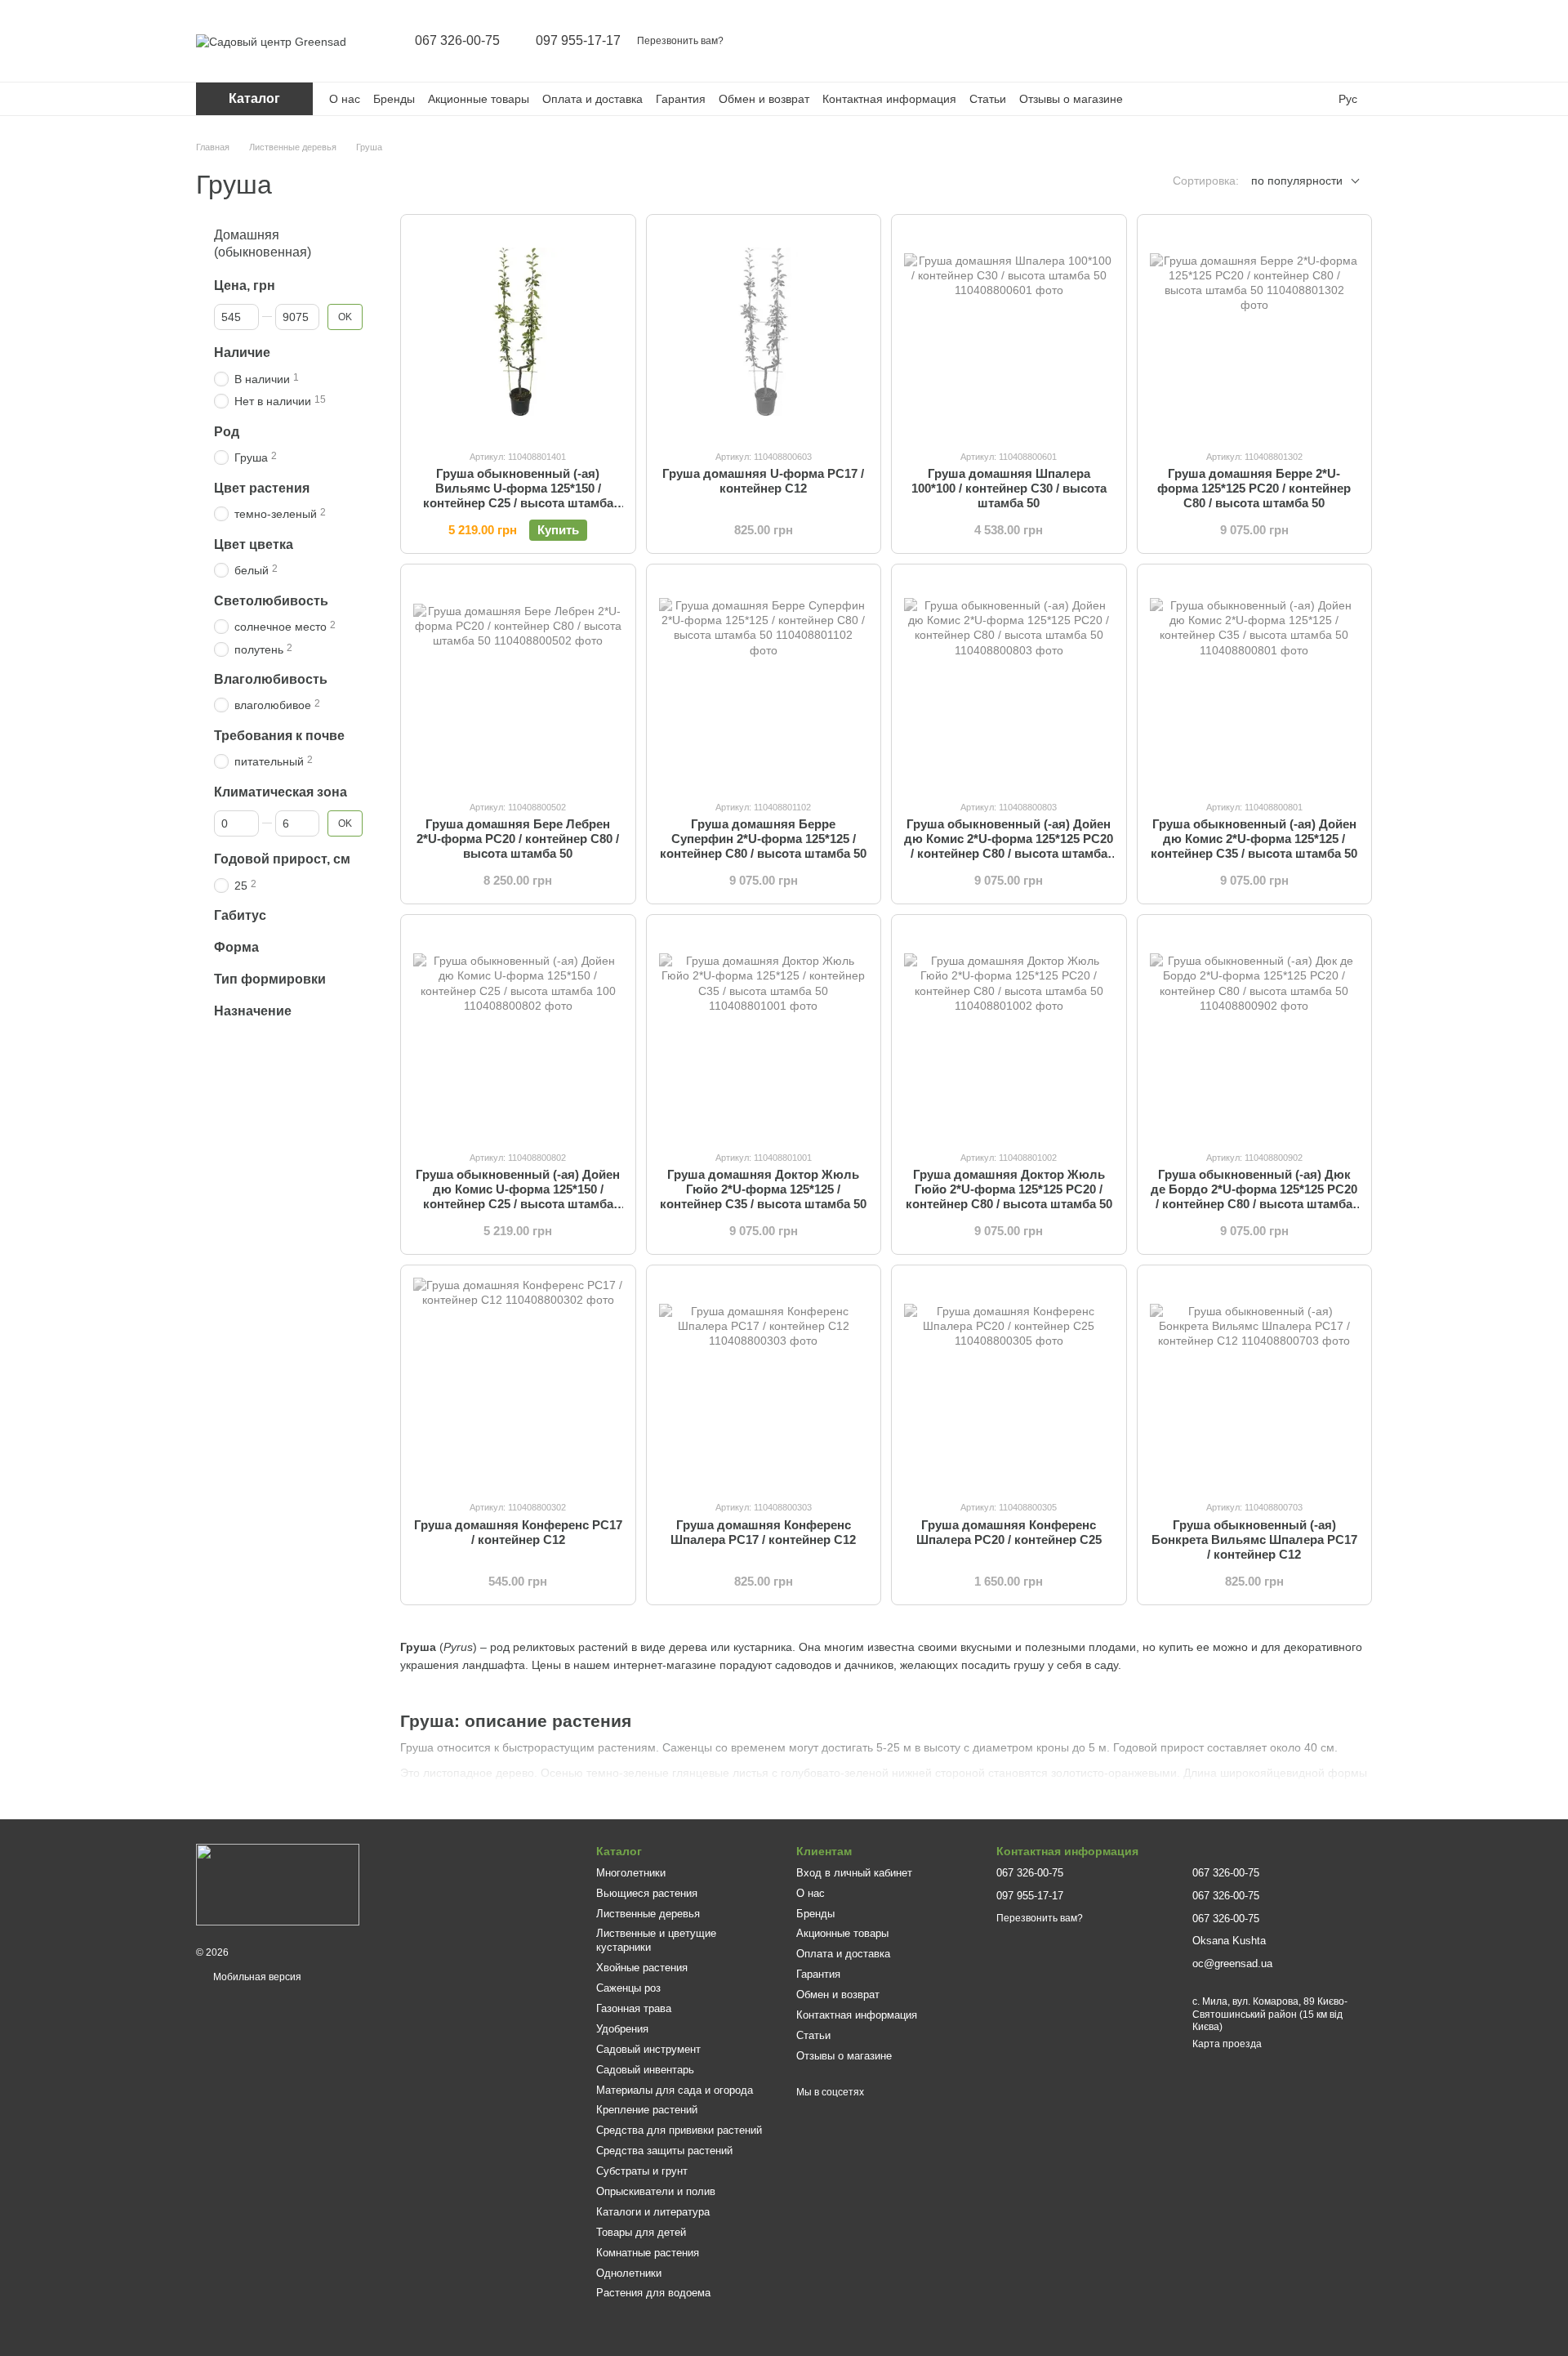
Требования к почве (279, 735)
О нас (345, 99)
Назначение (253, 1011)
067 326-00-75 (457, 41)
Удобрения (622, 2029)
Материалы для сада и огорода (675, 2090)
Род (227, 431)
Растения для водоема (653, 2293)
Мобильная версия (256, 1977)
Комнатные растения (648, 2253)
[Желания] (1316, 41)
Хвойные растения (642, 1968)
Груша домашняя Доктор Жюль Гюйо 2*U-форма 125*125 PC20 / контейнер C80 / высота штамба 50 (1009, 1189)
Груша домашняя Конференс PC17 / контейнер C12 (518, 1532)
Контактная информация (889, 99)
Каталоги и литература (653, 2212)
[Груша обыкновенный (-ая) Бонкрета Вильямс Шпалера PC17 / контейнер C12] (1255, 1383)
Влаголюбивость (271, 678)
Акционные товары (479, 99)
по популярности (1297, 181)
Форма (236, 947)
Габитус (240, 915)
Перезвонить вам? (680, 41)
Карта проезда (1227, 2044)
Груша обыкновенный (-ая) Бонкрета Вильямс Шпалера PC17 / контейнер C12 (1254, 1539)
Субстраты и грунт (642, 2171)
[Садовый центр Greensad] (278, 1884)
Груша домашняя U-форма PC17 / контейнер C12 (763, 481)
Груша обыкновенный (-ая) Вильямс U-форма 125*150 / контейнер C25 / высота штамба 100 (518, 495)
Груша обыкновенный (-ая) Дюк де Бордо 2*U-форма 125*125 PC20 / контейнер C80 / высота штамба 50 (1254, 1196)
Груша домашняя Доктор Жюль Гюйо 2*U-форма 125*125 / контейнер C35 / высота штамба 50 (763, 1189)
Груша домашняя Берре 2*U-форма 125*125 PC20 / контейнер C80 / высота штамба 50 (1254, 488)
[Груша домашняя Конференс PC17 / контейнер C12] (518, 1383)
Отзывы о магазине (1071, 99)
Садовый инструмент (648, 2049)
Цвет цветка (254, 544)
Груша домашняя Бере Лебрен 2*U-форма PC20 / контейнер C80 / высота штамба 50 (518, 839)
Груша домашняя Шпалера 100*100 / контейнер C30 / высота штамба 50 (1009, 488)
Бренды (394, 99)
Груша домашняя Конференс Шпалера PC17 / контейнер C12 (763, 1532)
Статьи (988, 99)
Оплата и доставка (592, 99)
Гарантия (681, 99)
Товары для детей (641, 2232)
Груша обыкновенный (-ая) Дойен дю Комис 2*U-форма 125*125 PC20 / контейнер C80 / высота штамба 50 (1009, 846)
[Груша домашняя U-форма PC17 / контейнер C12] (764, 332)
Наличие (242, 353)
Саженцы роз (628, 1988)
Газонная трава (634, 2008)
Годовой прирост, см (282, 859)
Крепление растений (647, 2110)
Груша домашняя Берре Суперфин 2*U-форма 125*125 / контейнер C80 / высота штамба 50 (763, 839)
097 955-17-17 (578, 41)
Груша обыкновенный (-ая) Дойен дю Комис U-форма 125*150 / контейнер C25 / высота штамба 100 (518, 1196)
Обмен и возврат (764, 99)
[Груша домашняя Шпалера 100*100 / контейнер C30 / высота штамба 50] (1009, 332)
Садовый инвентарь (645, 2070)
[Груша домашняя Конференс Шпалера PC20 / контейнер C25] (1009, 1383)
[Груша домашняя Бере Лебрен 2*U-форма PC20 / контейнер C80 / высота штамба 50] (518, 682)
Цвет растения (262, 487)
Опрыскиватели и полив (656, 2191)
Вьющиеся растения (647, 1893)
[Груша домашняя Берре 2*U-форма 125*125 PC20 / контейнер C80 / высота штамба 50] (1255, 332)
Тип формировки (270, 979)
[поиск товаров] (1232, 41)
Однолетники (629, 2273)
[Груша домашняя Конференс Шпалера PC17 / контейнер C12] (764, 1383)
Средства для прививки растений (679, 2130)
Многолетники (631, 1873)
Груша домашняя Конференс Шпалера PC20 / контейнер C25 (1009, 1532)
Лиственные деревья (648, 1914)
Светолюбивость (271, 600)
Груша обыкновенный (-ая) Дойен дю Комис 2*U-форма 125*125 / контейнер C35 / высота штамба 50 (1254, 839)
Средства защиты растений (664, 2151)
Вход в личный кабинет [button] (854, 1873)
